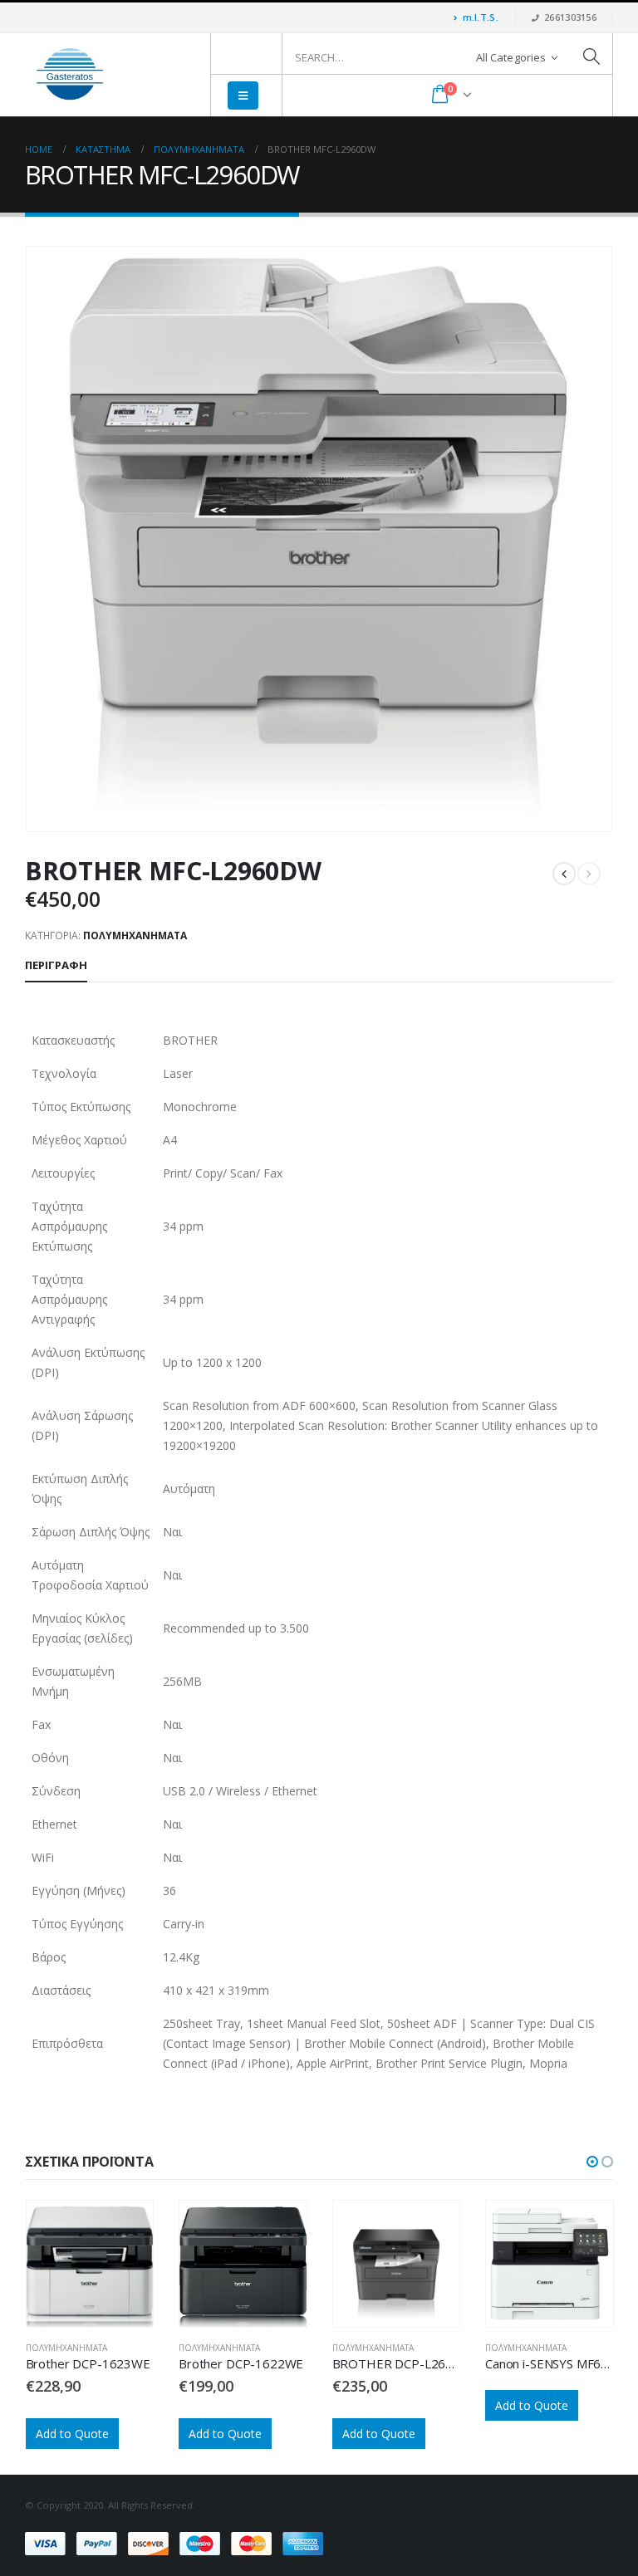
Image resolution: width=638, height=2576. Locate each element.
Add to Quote (71, 2434)
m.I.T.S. (481, 17)
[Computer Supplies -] (71, 75)
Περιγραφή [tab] (56, 965)
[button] (592, 2162)
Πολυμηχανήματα (135, 935)
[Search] (591, 57)
